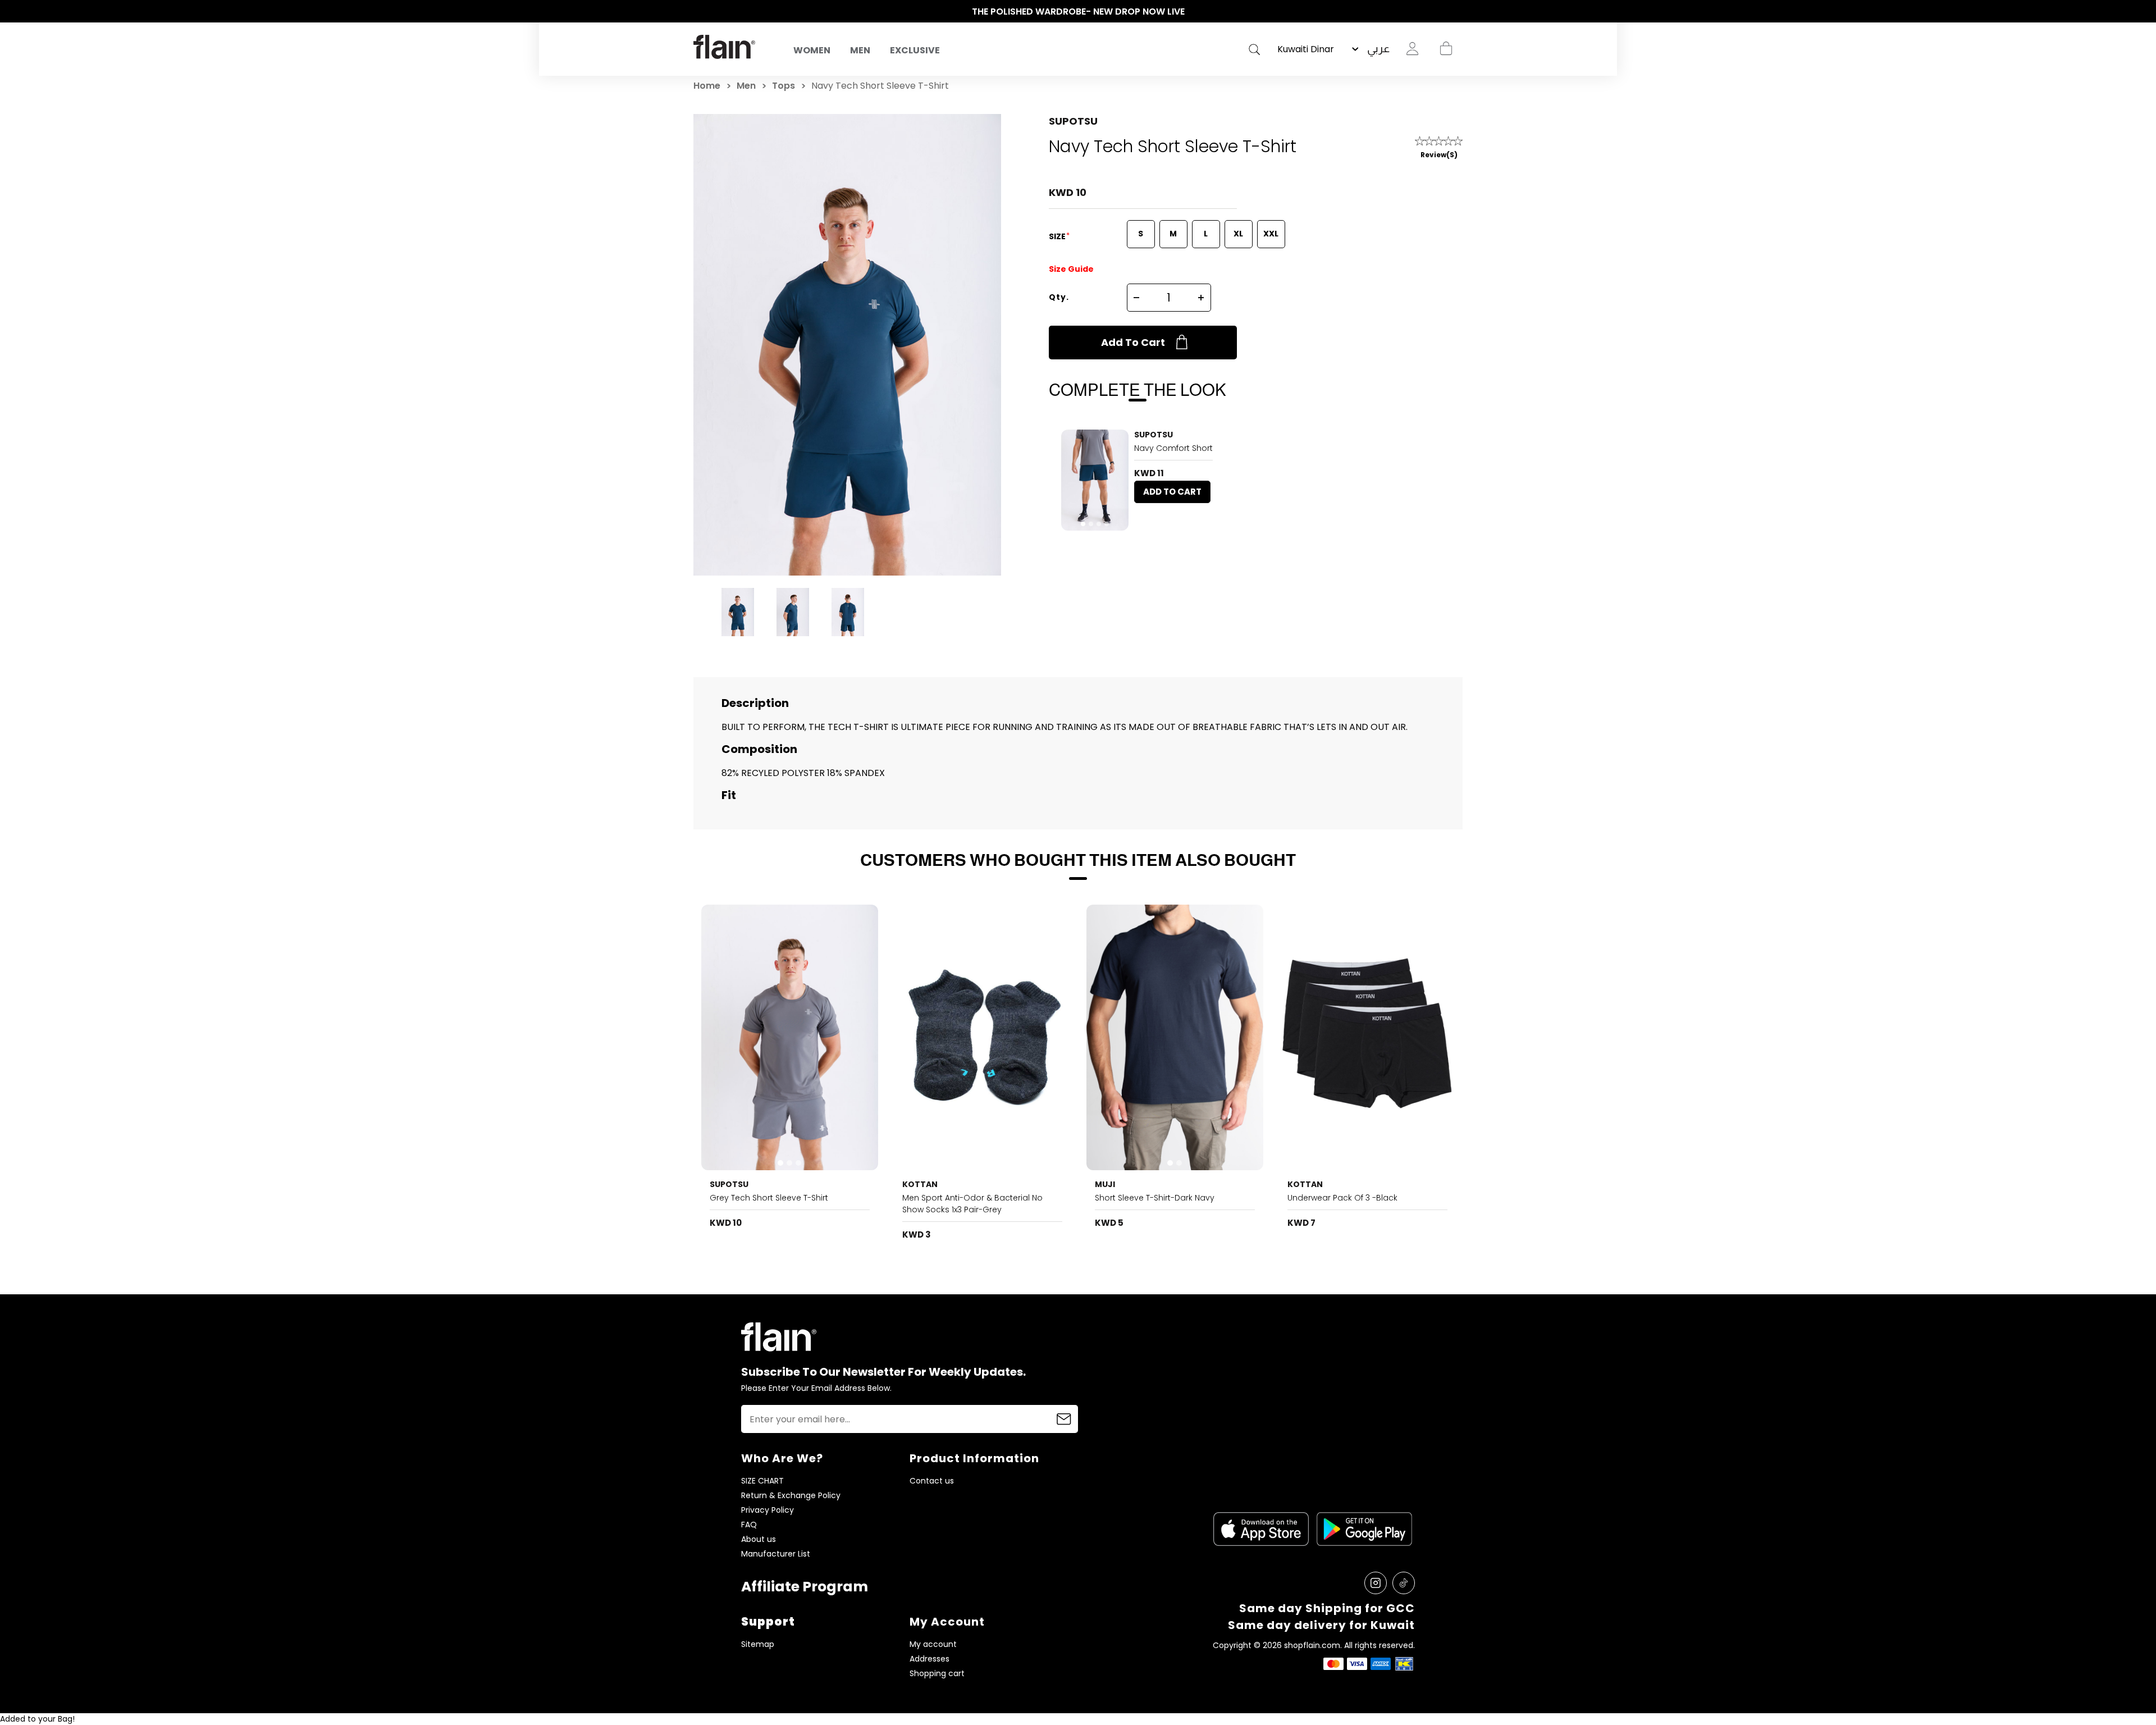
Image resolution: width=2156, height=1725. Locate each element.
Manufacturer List (776, 1554)
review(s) (1439, 155)
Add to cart (1133, 342)
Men (860, 50)
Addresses (929, 1659)
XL (1238, 234)
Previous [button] (699, 12)
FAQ (749, 1525)
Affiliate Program (805, 1587)
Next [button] (1457, 12)
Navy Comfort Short (1173, 448)
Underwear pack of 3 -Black (1342, 1198)
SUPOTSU (1073, 121)
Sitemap (758, 1644)
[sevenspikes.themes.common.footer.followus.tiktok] (1404, 1583)
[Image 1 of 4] (1095, 480)
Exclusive (915, 50)
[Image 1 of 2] (1175, 1037)
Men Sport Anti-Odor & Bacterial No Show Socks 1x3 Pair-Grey (972, 1204)
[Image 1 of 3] (790, 1037)
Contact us (932, 1481)
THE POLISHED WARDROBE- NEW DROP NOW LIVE (1078, 12)
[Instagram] (1376, 1583)
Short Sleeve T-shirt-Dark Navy (1155, 1198)
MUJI (1105, 1184)
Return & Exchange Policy (791, 1496)
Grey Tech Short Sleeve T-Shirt (769, 1198)
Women (812, 50)
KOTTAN (920, 1184)
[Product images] (1095, 480)
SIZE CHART (762, 1481)
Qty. (1059, 297)
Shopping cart (1446, 49)
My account (933, 1644)
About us (759, 1539)
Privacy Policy (768, 1510)
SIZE (1058, 236)
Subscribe (1064, 1419)
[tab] (1083, 524)
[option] (1078, 12)
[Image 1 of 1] (983, 1037)
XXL (1271, 234)
